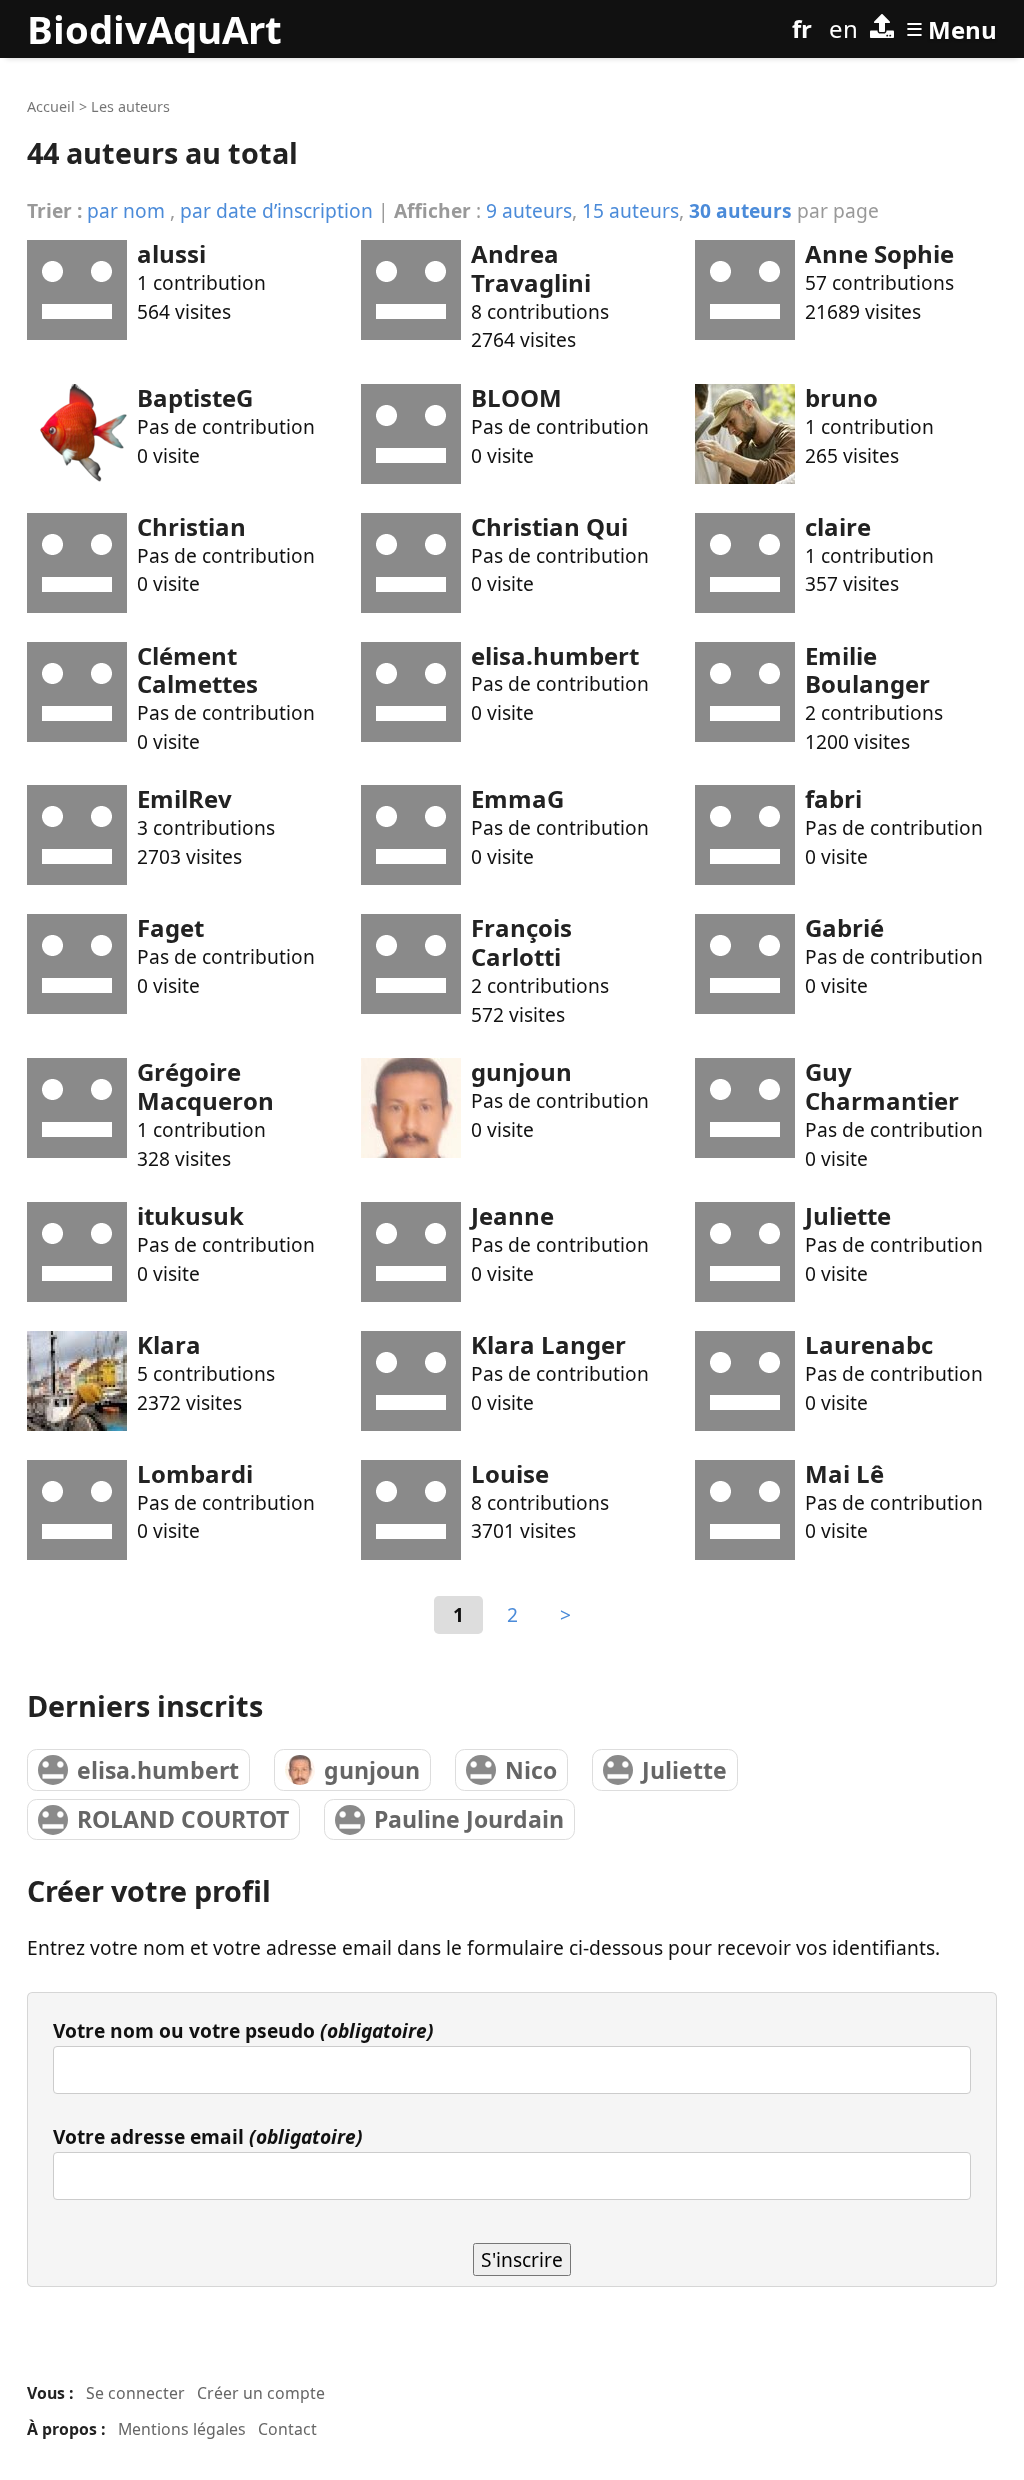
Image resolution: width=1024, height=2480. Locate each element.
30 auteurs (740, 210)
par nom (126, 210)
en (843, 28)
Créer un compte (261, 2393)
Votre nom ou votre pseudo (243, 2030)
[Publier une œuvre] (882, 29)
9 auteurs (529, 210)
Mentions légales (182, 2429)
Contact (287, 2429)
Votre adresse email (208, 2136)
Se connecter (135, 2393)
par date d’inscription (276, 210)
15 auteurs (630, 210)
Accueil (51, 106)
